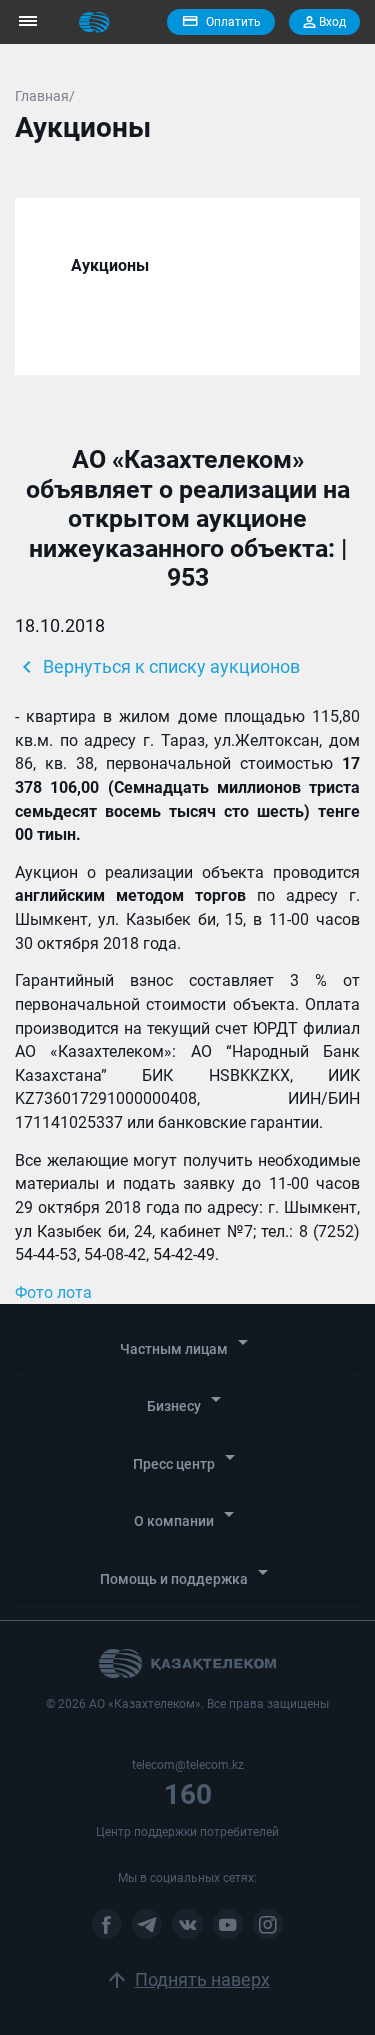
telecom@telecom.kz (188, 1765)
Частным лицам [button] (187, 1343)
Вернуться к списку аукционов (157, 667)
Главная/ (45, 96)
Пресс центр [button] (187, 1458)
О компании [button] (187, 1515)
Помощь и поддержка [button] (187, 1573)
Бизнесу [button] (187, 1400)
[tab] (187, 1345)
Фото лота (53, 1292)
